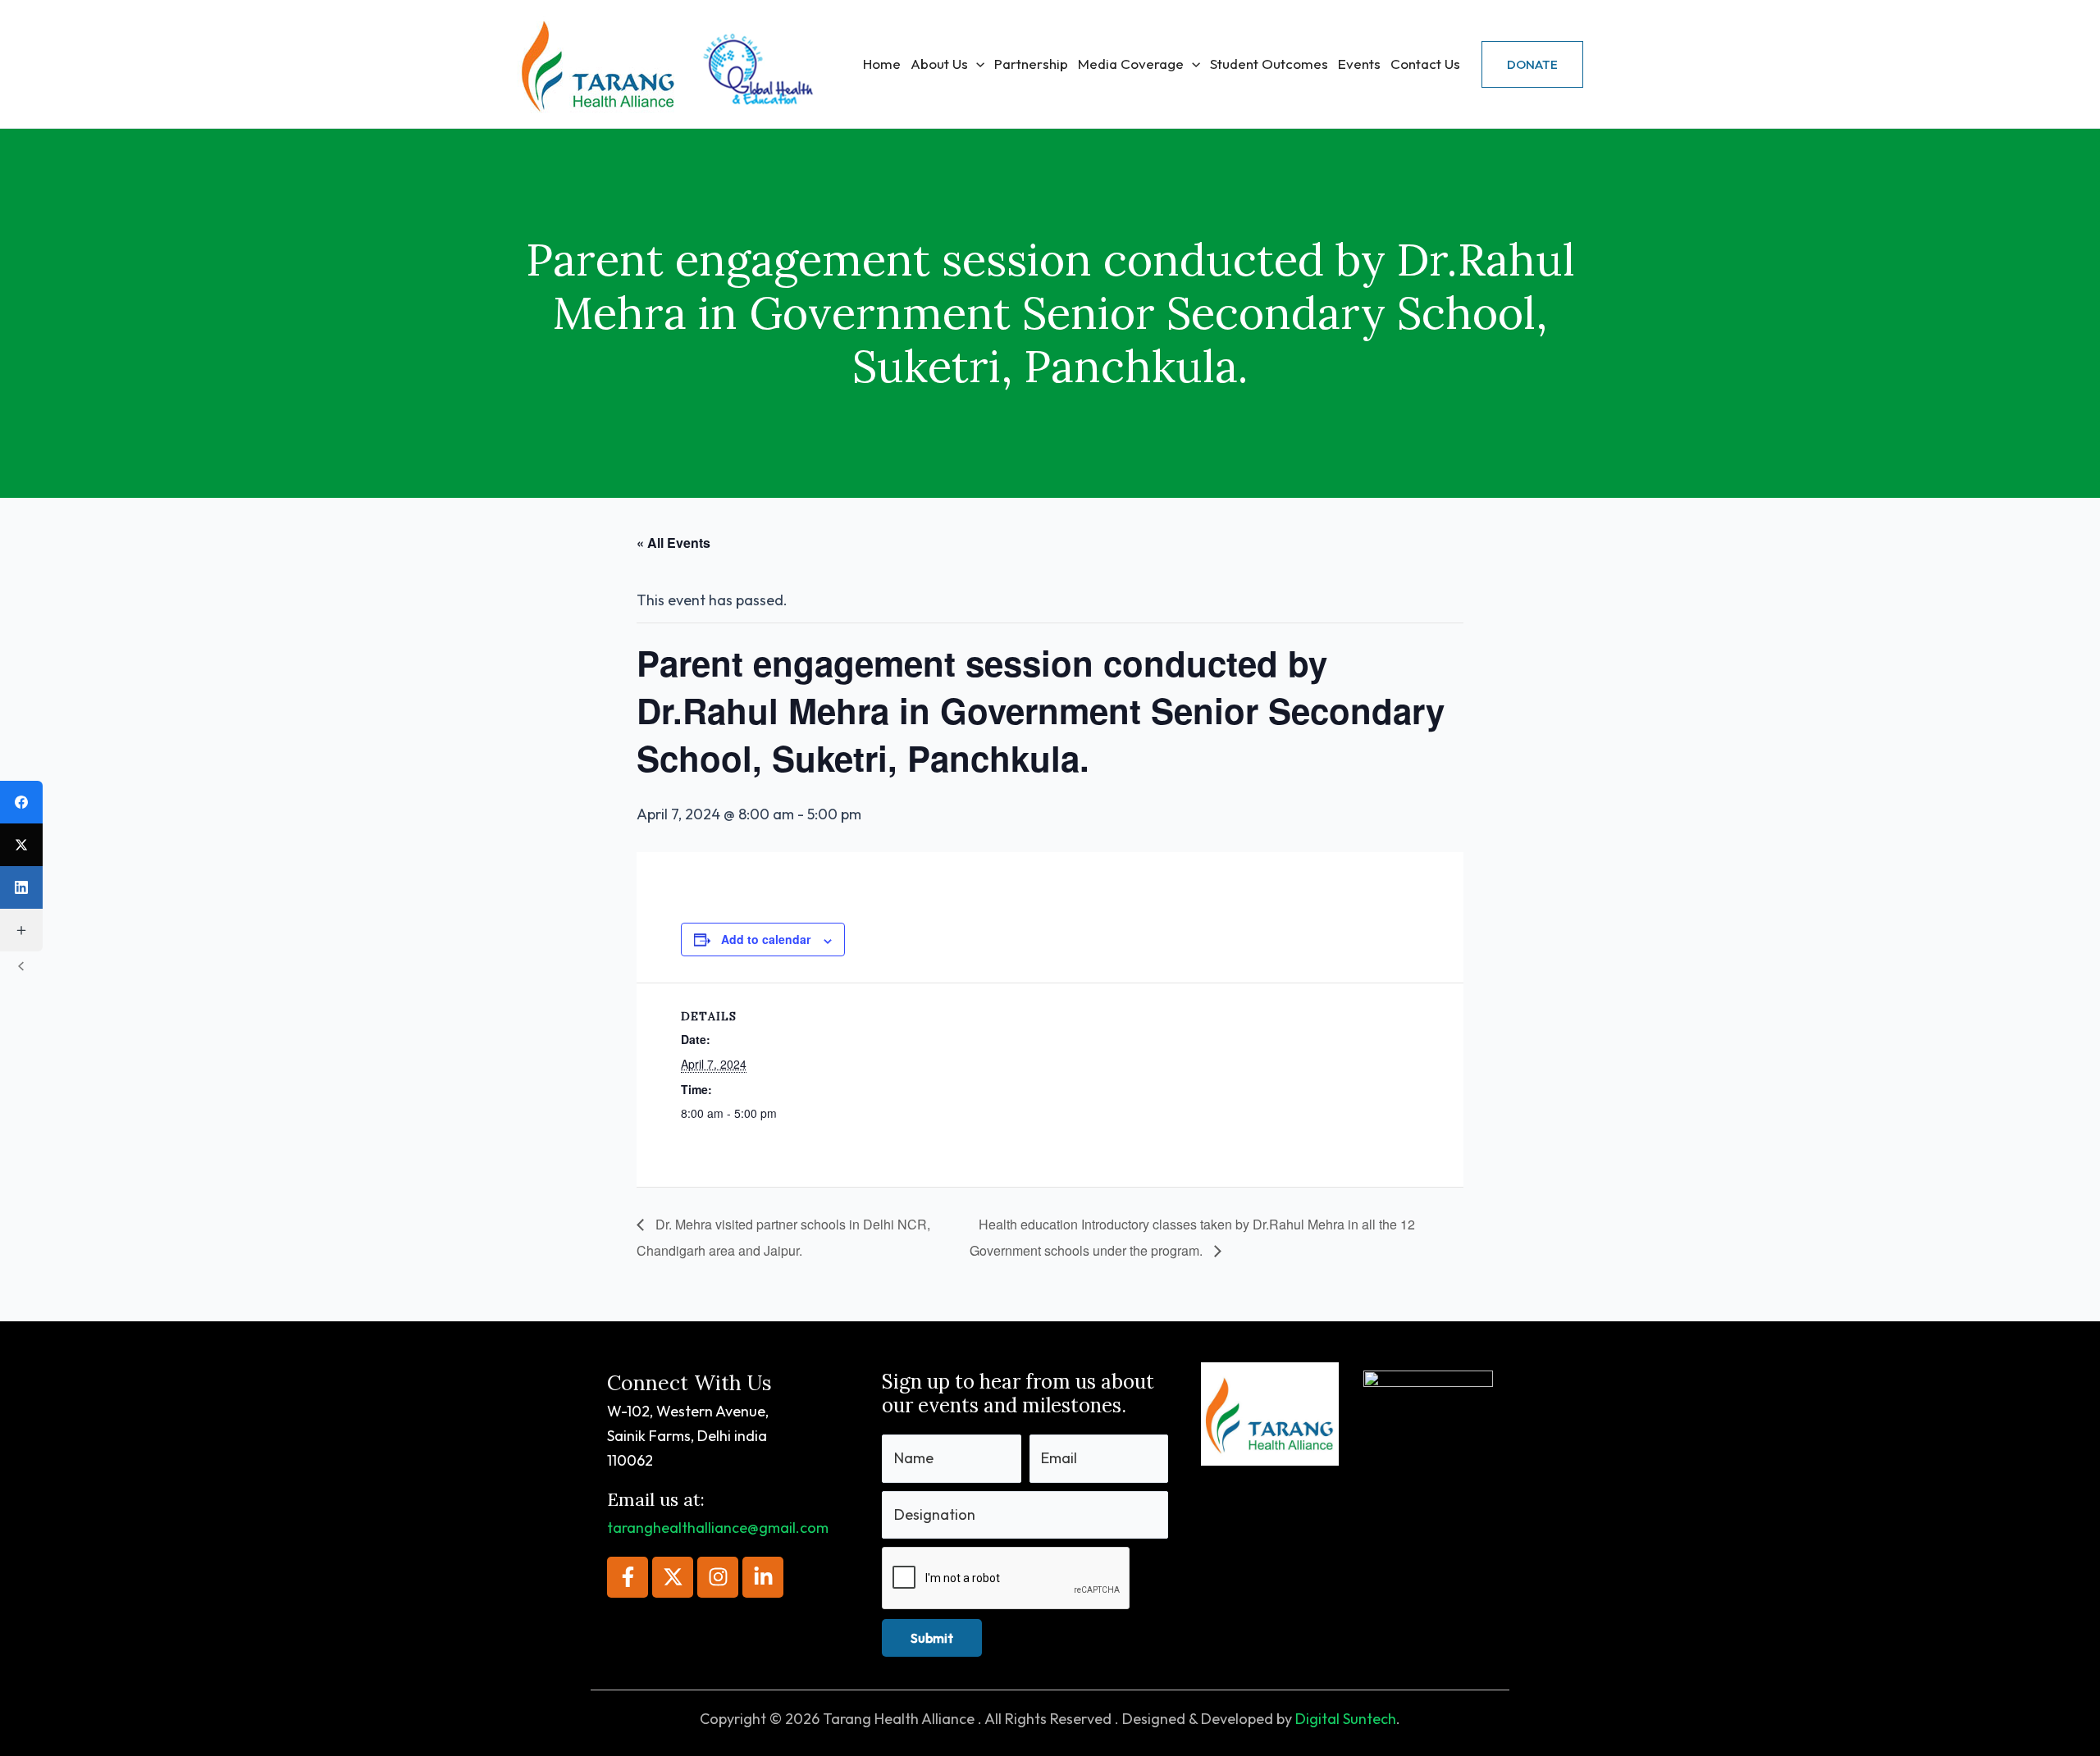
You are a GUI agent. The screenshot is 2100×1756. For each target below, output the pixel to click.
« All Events (673, 543)
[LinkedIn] (21, 887)
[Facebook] (21, 802)
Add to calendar (766, 939)
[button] (976, 64)
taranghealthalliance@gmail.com (718, 1528)
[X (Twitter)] (21, 845)
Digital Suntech (1346, 1719)
